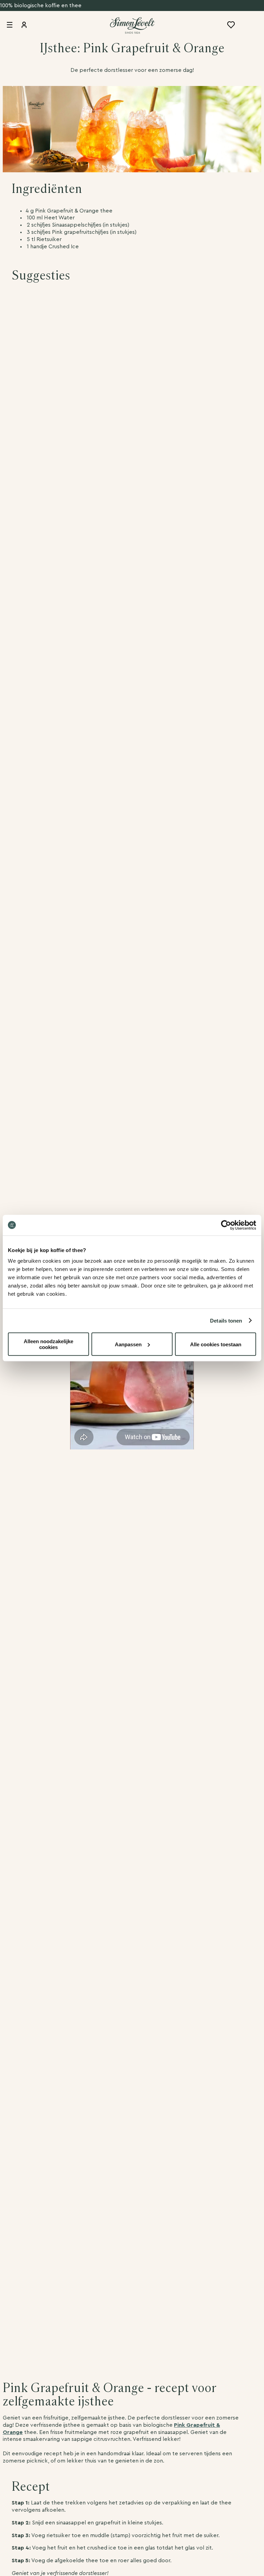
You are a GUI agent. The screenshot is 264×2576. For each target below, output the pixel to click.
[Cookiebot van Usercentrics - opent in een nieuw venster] (226, 1225)
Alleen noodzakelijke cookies (48, 1344)
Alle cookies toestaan (216, 1344)
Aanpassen (128, 1344)
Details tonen (226, 1320)
